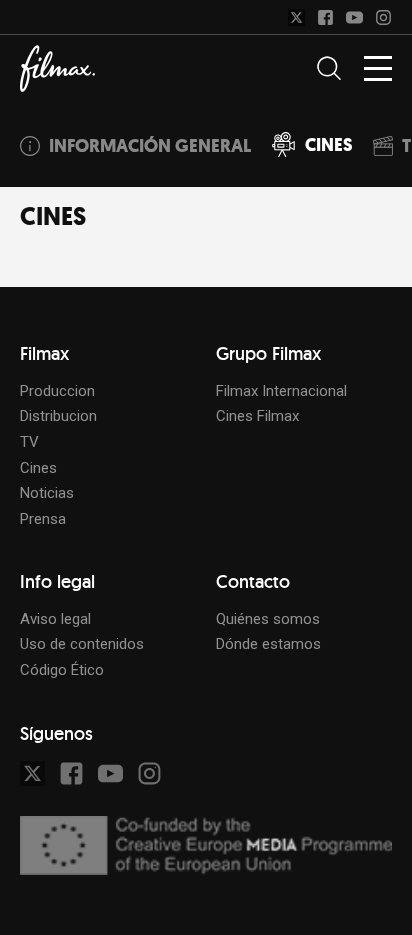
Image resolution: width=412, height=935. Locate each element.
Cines (38, 468)
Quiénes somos (268, 619)
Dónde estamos (268, 644)
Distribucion (58, 416)
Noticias (47, 493)
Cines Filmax (257, 416)
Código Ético (62, 670)
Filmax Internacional (281, 391)
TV (29, 442)
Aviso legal (55, 619)
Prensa (43, 519)
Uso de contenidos (82, 644)
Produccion (57, 391)
